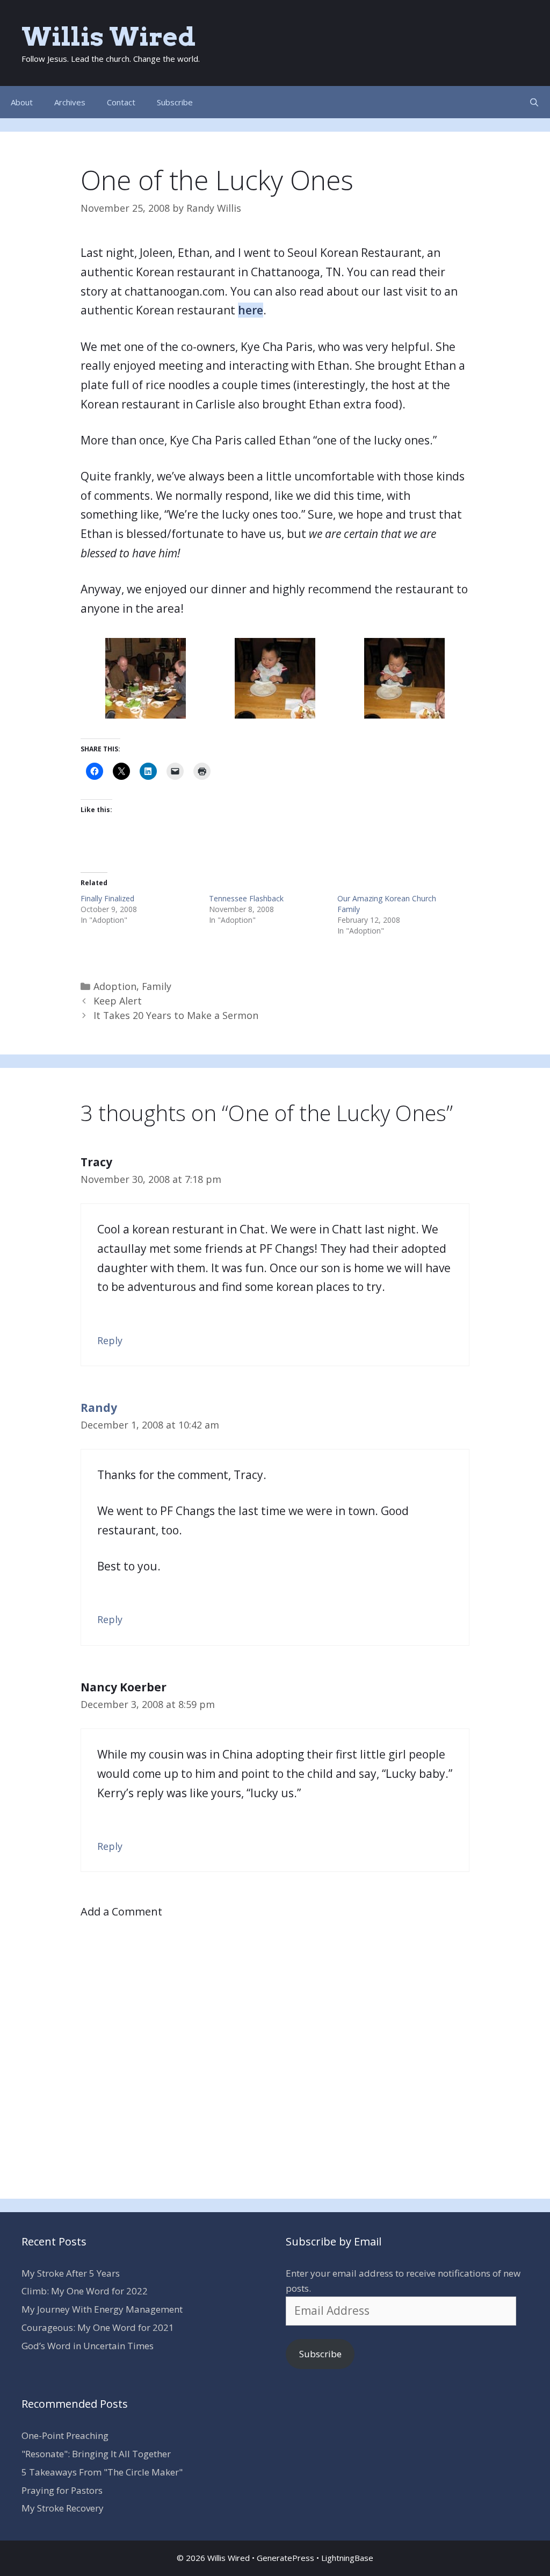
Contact (121, 102)
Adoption (115, 986)
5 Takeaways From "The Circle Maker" (102, 2472)
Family (157, 986)
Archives (70, 102)
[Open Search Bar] (534, 102)
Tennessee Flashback (246, 898)
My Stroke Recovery (63, 2508)
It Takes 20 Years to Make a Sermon (176, 1015)
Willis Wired (108, 37)
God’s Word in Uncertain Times (88, 2346)
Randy (99, 1408)
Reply (110, 1340)
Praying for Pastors (62, 2490)
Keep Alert (118, 1001)
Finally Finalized (107, 898)
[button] (145, 678)
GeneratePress (285, 2558)
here (251, 310)
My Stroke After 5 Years (71, 2273)
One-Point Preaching (65, 2435)
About (22, 102)
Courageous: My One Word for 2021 (98, 2327)
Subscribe (175, 102)
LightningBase (347, 2558)
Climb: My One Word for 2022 (85, 2291)
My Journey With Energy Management (102, 2309)
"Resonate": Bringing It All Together (96, 2454)
